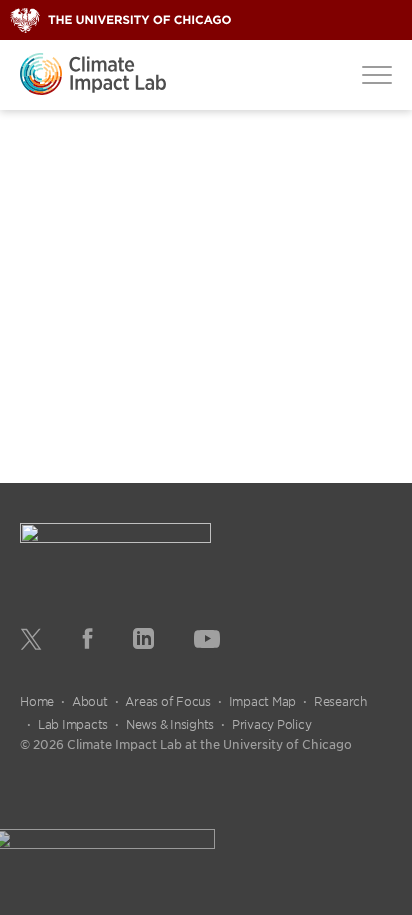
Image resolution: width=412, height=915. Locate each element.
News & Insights (170, 724)
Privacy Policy (272, 724)
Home (37, 701)
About (90, 701)
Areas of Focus (168, 701)
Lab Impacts (73, 724)
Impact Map (263, 701)
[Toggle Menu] (377, 74)
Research (340, 701)
